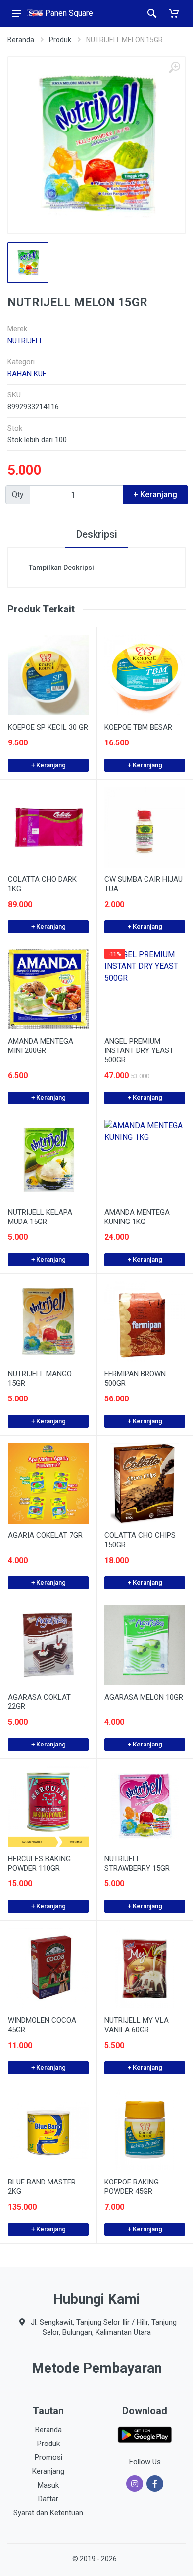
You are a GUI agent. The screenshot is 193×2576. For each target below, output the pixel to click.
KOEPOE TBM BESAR (138, 727)
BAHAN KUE (27, 374)
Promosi (48, 2457)
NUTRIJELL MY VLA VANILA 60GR (137, 2025)
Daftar (48, 2499)
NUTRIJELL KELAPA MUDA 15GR (40, 1217)
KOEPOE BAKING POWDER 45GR (132, 2187)
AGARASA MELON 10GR (144, 1697)
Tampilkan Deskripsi (61, 568)
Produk (60, 40)
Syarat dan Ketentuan (48, 2513)
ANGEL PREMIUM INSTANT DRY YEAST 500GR (139, 1050)
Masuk (48, 2485)
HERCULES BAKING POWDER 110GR (39, 1863)
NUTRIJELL (25, 341)
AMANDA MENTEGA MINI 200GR (41, 1046)
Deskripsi (97, 534)
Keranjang (48, 2471)
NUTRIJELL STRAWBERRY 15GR (137, 1863)
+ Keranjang (48, 765)
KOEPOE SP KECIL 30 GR (48, 727)
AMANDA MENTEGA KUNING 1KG (137, 1217)
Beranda (21, 40)
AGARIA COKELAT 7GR (45, 1535)
